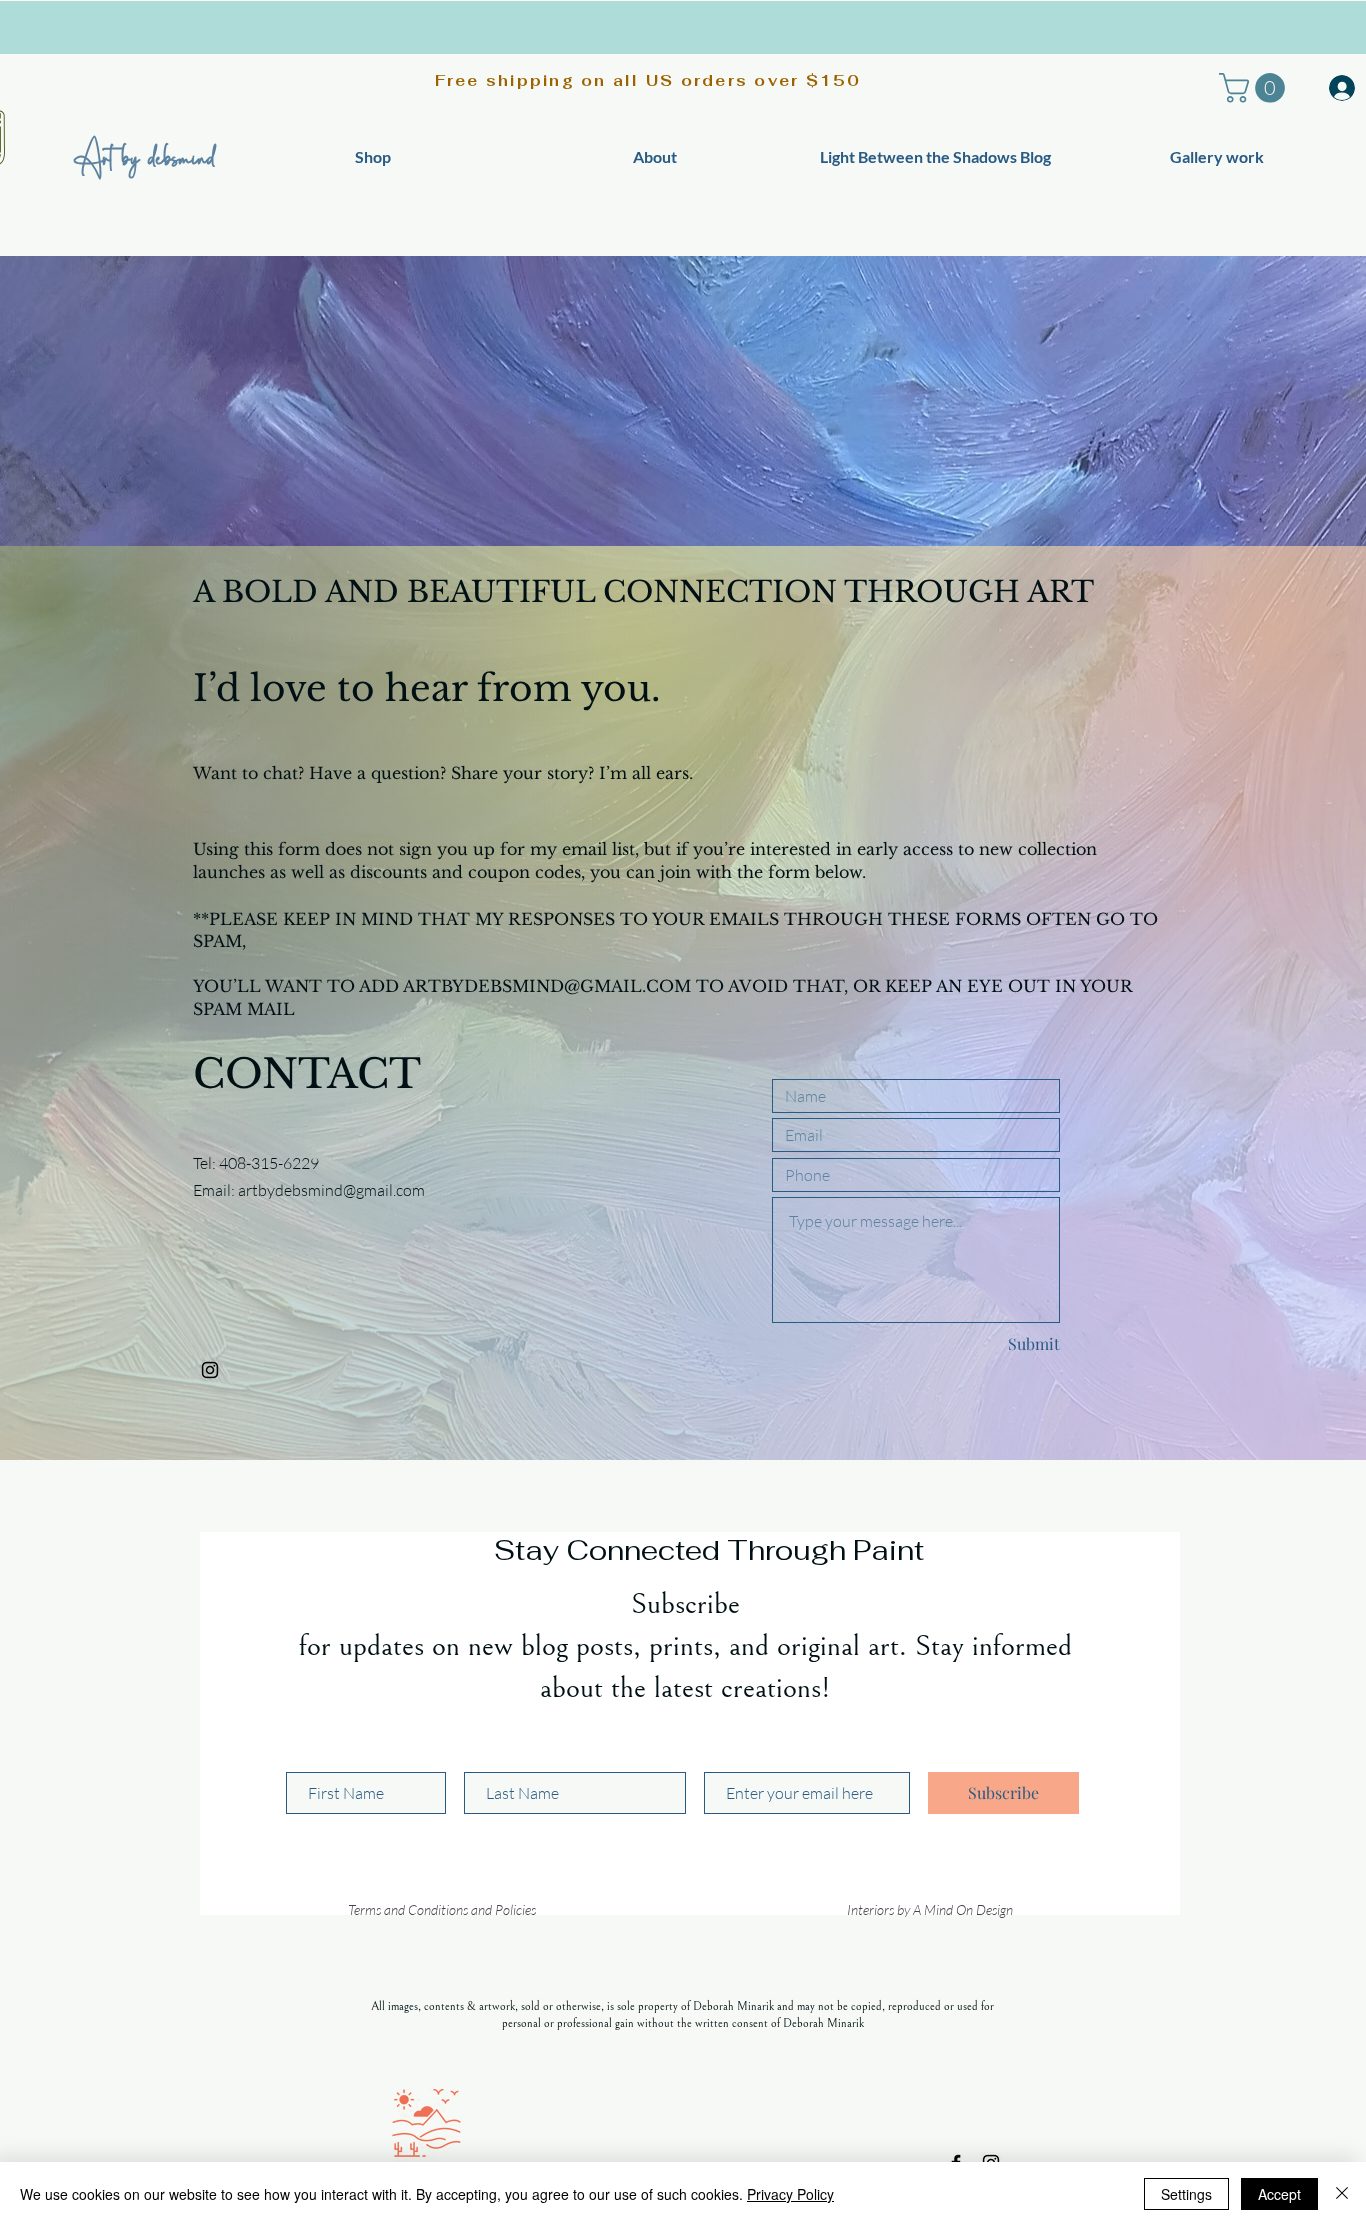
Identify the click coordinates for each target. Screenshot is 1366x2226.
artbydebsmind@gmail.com (331, 1190)
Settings (1186, 2194)
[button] (1255, 88)
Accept (1279, 2194)
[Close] (1342, 2194)
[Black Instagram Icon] (210, 1370)
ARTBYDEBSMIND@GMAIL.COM (547, 986)
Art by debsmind (144, 156)
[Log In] (1336, 88)
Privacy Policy (790, 2194)
